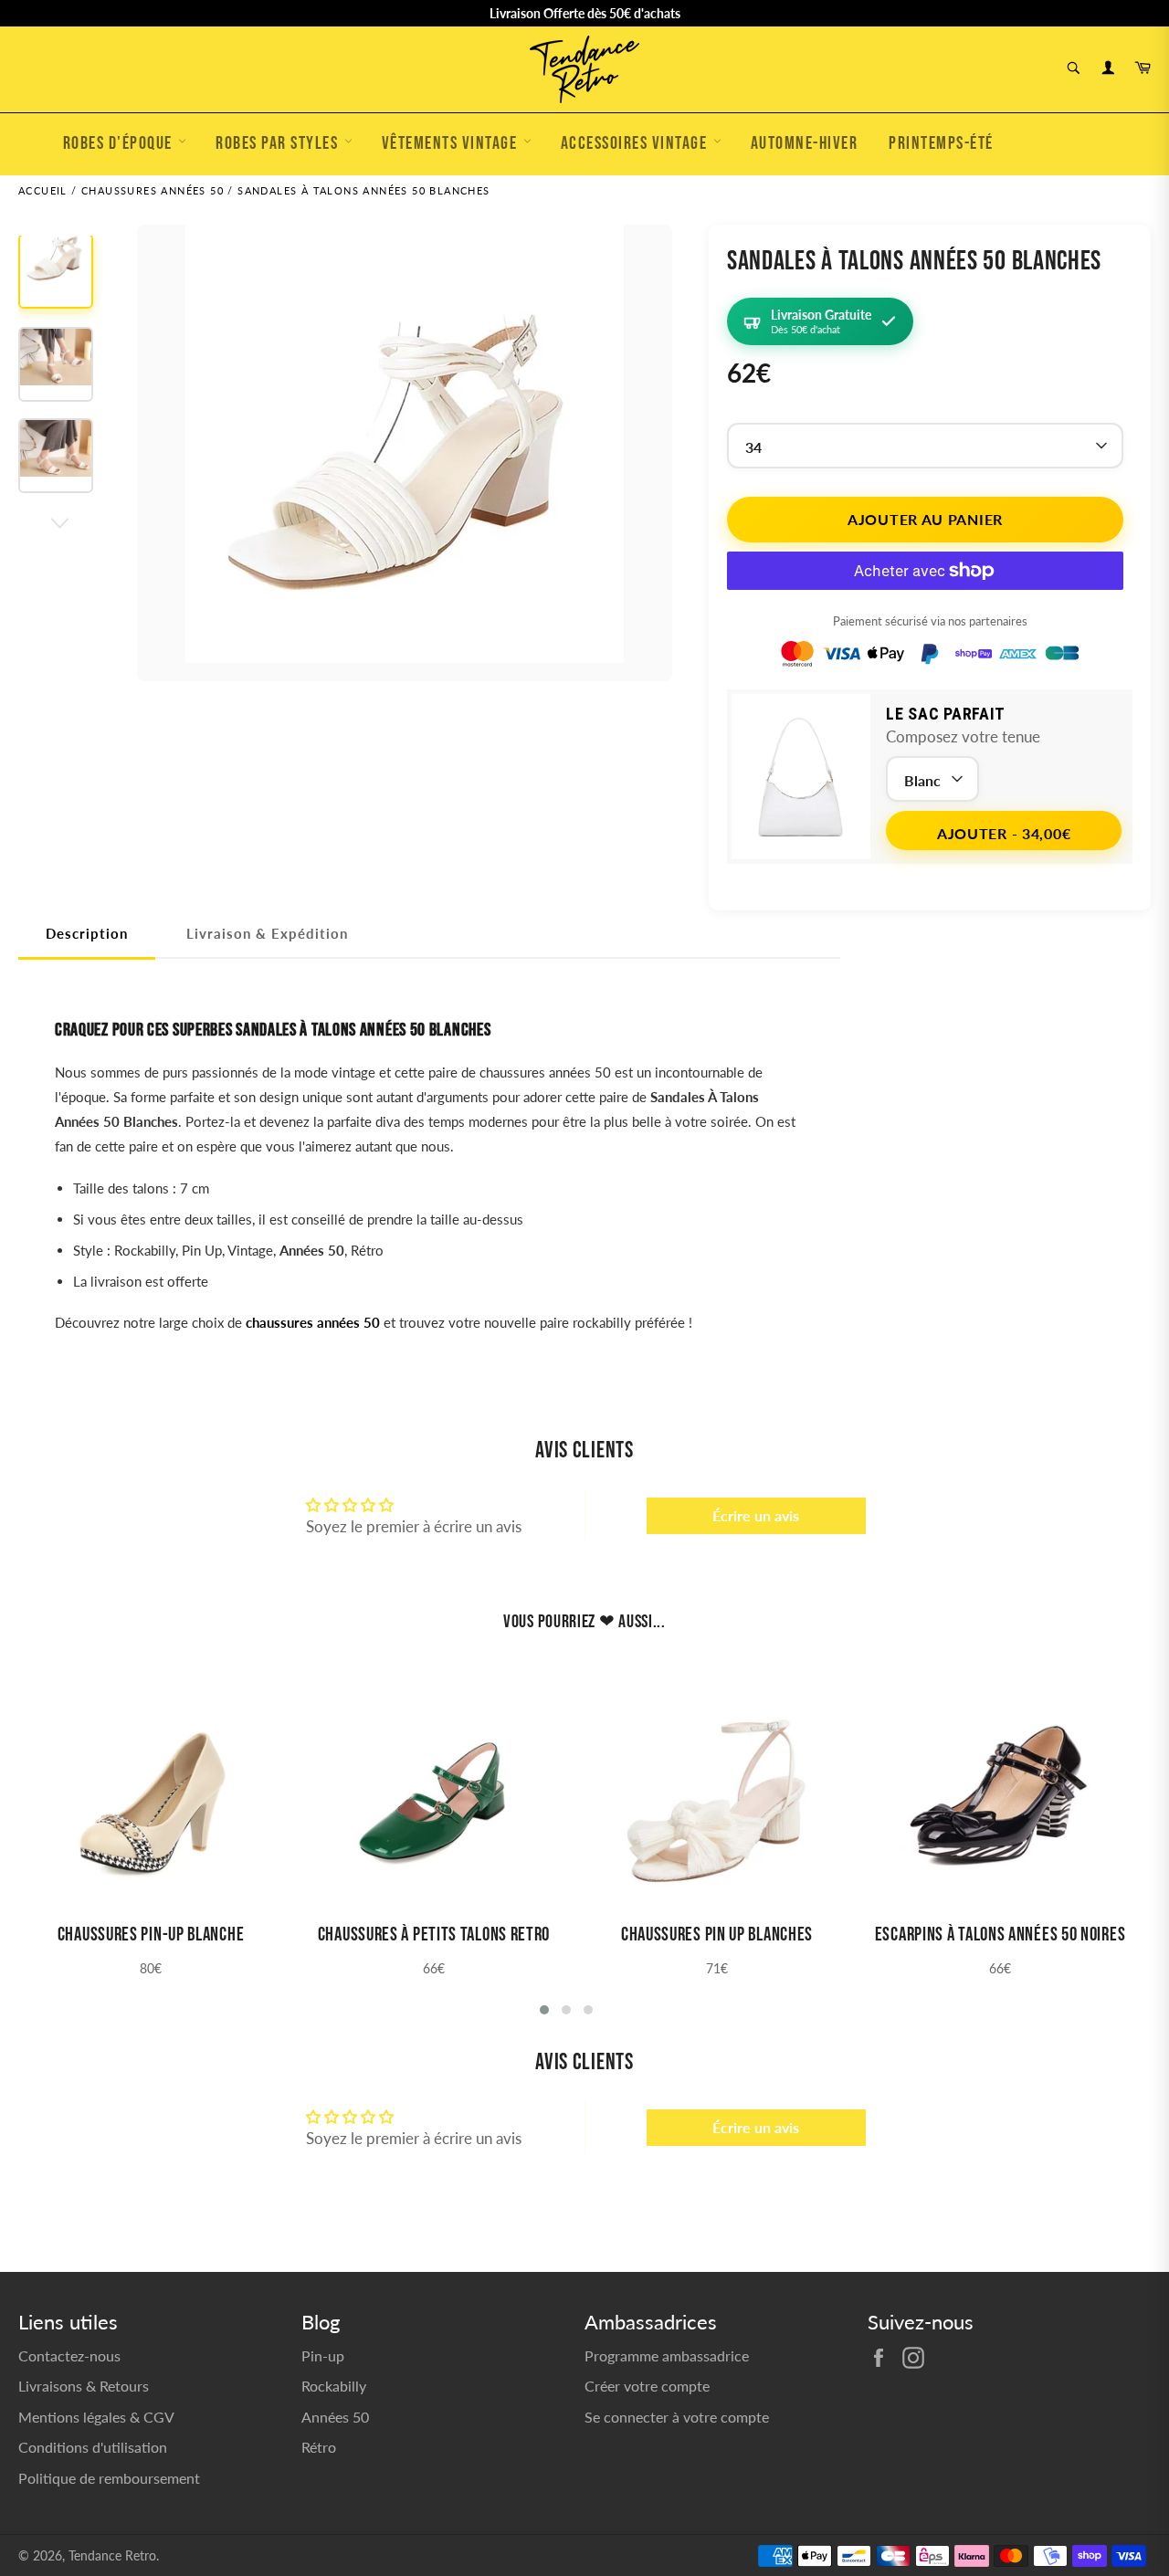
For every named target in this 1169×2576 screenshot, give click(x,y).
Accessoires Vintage (636, 143)
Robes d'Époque (120, 143)
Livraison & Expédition (267, 933)
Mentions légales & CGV (96, 2417)
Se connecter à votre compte (677, 2417)
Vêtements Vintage (452, 143)
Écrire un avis (756, 1515)
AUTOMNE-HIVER (805, 143)
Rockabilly (334, 2386)
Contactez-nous (69, 2355)
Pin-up (323, 2355)
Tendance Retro (112, 2556)
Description (87, 933)
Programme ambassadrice (667, 2355)
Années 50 (335, 2417)
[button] (544, 2010)
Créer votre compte (647, 2386)
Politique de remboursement (109, 2478)
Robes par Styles (279, 143)
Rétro (319, 2447)
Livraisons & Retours (84, 2386)
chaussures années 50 (313, 1322)
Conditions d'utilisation (93, 2447)
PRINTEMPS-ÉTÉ (941, 143)
